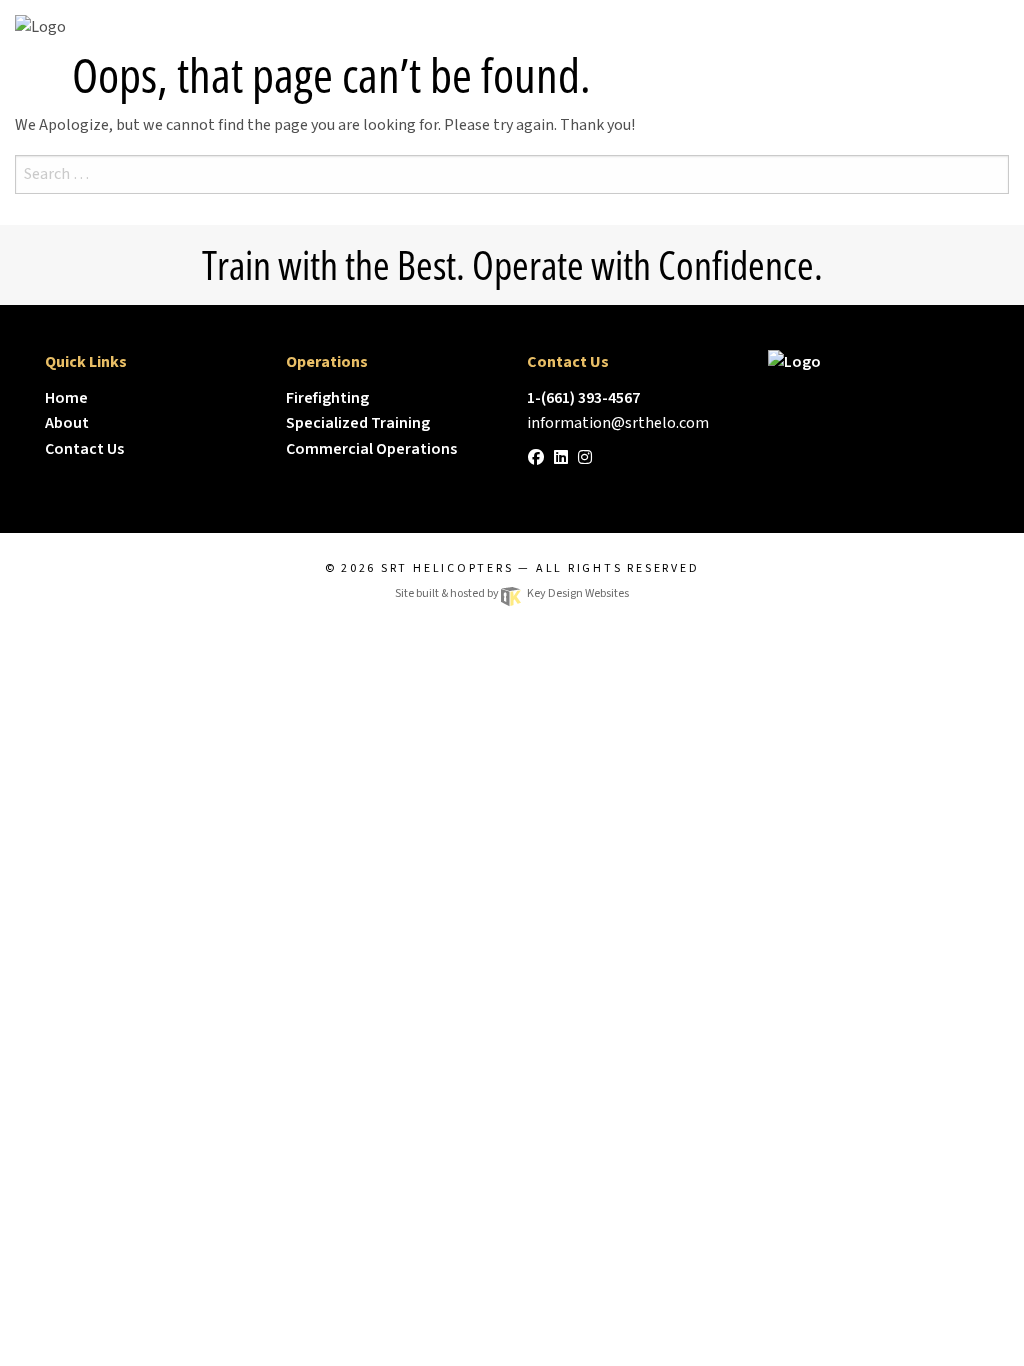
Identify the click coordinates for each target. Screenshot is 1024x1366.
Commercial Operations (371, 449)
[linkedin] (561, 458)
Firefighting (327, 398)
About (67, 423)
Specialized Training (358, 423)
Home (66, 398)
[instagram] (585, 458)
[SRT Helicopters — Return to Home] (873, 362)
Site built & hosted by (511, 593)
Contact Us (84, 449)
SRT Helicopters (447, 568)
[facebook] (536, 458)
